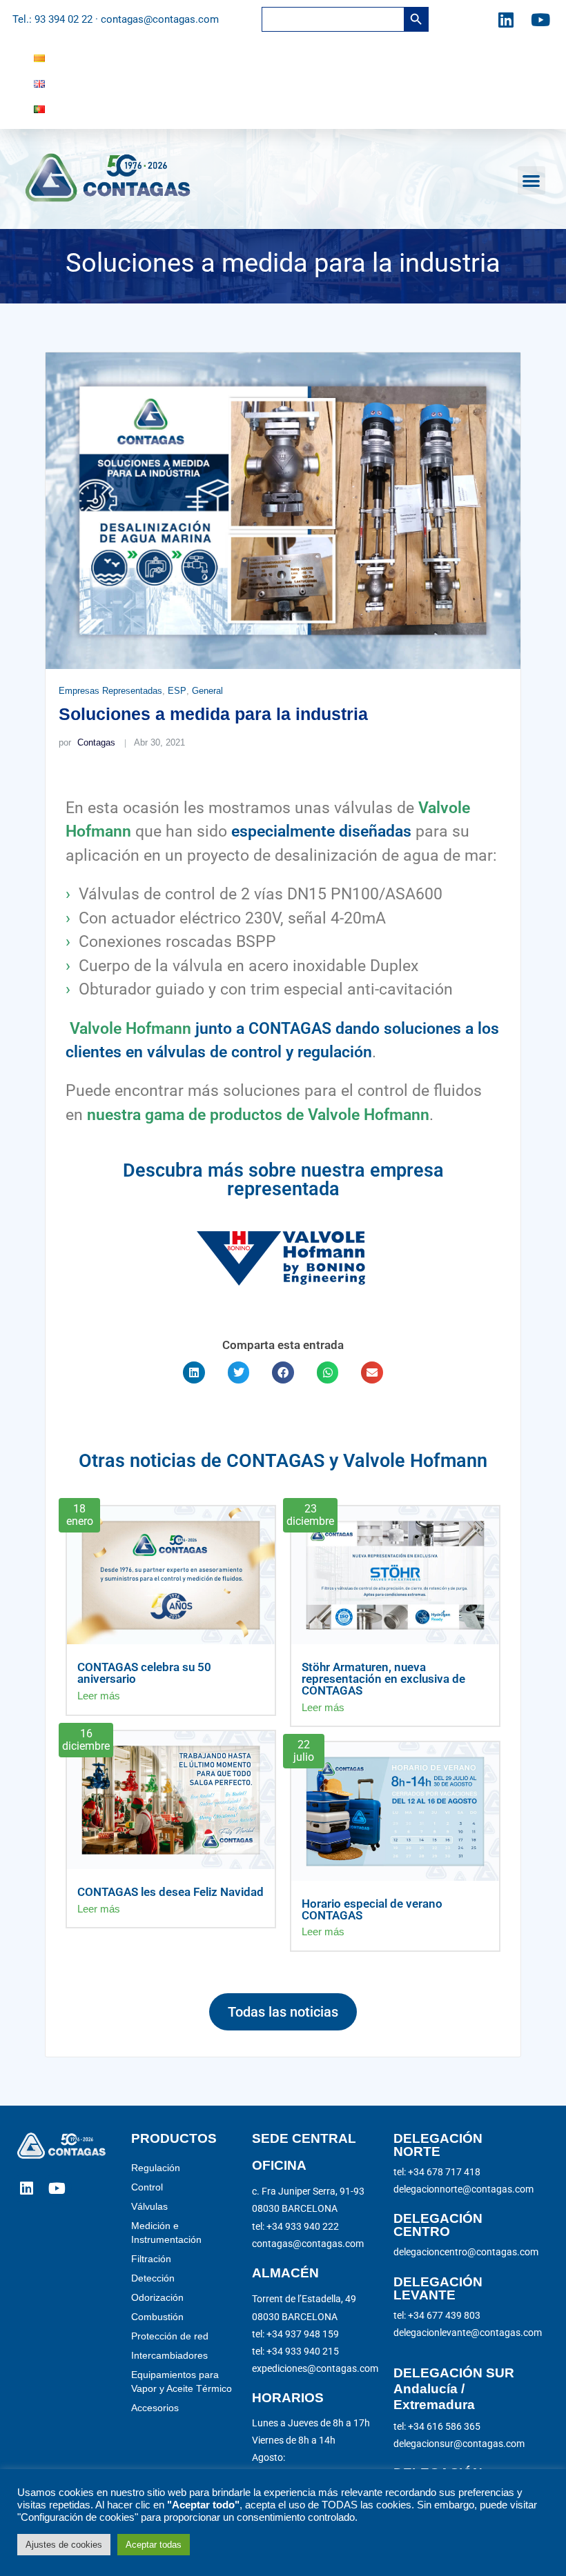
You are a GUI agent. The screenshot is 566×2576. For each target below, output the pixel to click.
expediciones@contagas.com (315, 2368)
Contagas (87, 742)
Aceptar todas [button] (154, 2545)
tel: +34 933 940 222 (295, 2226)
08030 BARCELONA (295, 2208)
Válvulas (149, 2206)
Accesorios (155, 2408)
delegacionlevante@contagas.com (468, 2333)
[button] (532, 180)
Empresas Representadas (110, 691)
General (207, 691)
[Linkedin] (506, 19)
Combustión (157, 2317)
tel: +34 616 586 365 (437, 2426)
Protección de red (170, 2336)
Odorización (157, 2297)
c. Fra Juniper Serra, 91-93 (308, 2191)
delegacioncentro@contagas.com (466, 2252)
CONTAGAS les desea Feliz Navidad (170, 1892)
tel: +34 (295, 2334)
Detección (153, 2278)
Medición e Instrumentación (166, 2233)
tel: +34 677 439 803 (437, 2315)
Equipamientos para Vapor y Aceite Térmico (182, 2382)
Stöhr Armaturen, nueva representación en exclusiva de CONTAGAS (383, 1679)
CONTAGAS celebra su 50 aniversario (144, 1673)
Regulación (156, 2168)
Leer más (99, 1696)
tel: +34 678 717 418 (437, 2172)
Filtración (151, 2259)
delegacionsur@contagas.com (459, 2444)
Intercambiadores (169, 2355)
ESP (177, 691)
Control (147, 2187)
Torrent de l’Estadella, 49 (304, 2299)
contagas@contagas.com (308, 2244)
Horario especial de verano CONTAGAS (372, 1909)
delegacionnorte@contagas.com (463, 2189)
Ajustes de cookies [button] (64, 2545)
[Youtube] (540, 19)
